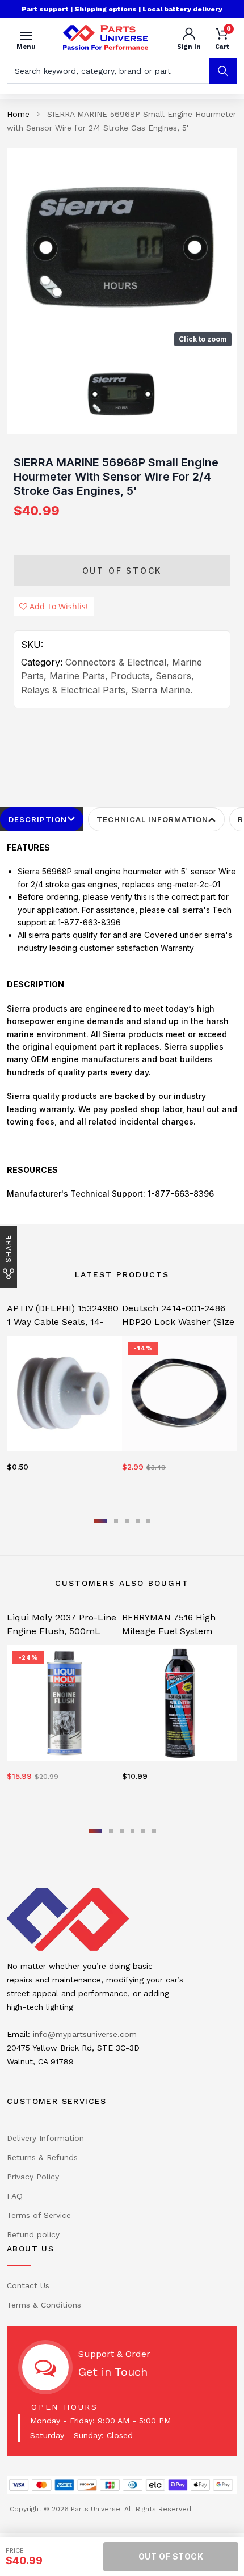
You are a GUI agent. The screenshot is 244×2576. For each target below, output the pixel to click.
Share (8, 1248)
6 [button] (154, 1831)
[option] (122, 250)
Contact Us (28, 2285)
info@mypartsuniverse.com (85, 2034)
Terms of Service (39, 2215)
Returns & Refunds (42, 2157)
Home (18, 114)
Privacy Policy (33, 2177)
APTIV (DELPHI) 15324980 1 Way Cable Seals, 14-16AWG (63, 1322)
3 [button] (127, 1521)
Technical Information (152, 819)
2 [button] (116, 1521)
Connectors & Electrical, (117, 662)
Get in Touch (113, 2372)
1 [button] (100, 1521)
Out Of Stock (122, 571)
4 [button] (138, 1521)
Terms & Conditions (44, 2305)
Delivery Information (45, 2138)
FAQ (15, 2196)
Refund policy (33, 2234)
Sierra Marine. (162, 690)
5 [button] (148, 1521)
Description (38, 819)
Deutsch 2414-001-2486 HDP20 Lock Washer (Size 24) (178, 1322)
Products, (132, 676)
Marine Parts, (79, 676)
